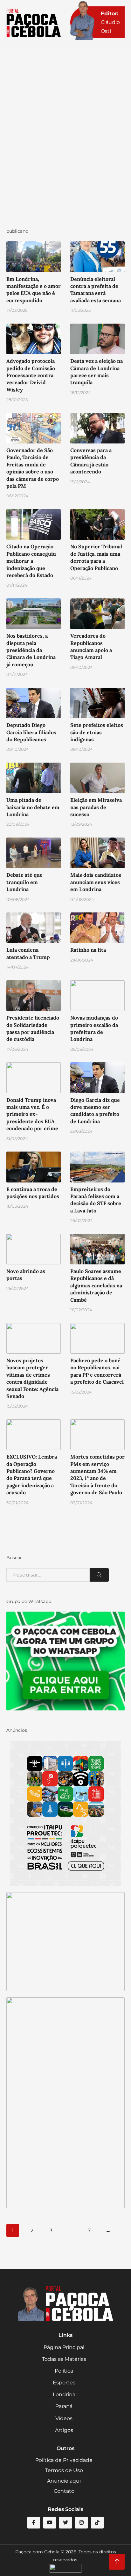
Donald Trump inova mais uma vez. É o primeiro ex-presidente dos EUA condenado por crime (32, 1114)
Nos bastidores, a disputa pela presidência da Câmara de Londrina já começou (31, 650)
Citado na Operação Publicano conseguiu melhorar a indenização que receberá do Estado (31, 561)
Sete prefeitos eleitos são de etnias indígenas (97, 732)
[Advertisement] (65, 143)
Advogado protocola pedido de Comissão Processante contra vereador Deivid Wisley (31, 375)
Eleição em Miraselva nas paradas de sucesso (96, 807)
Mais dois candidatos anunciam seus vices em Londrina (96, 882)
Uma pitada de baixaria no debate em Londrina (33, 807)
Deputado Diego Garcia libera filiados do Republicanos (31, 732)
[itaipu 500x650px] (65, 1813)
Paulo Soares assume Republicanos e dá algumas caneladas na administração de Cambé (96, 1285)
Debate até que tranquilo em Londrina (24, 882)
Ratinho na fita (88, 950)
